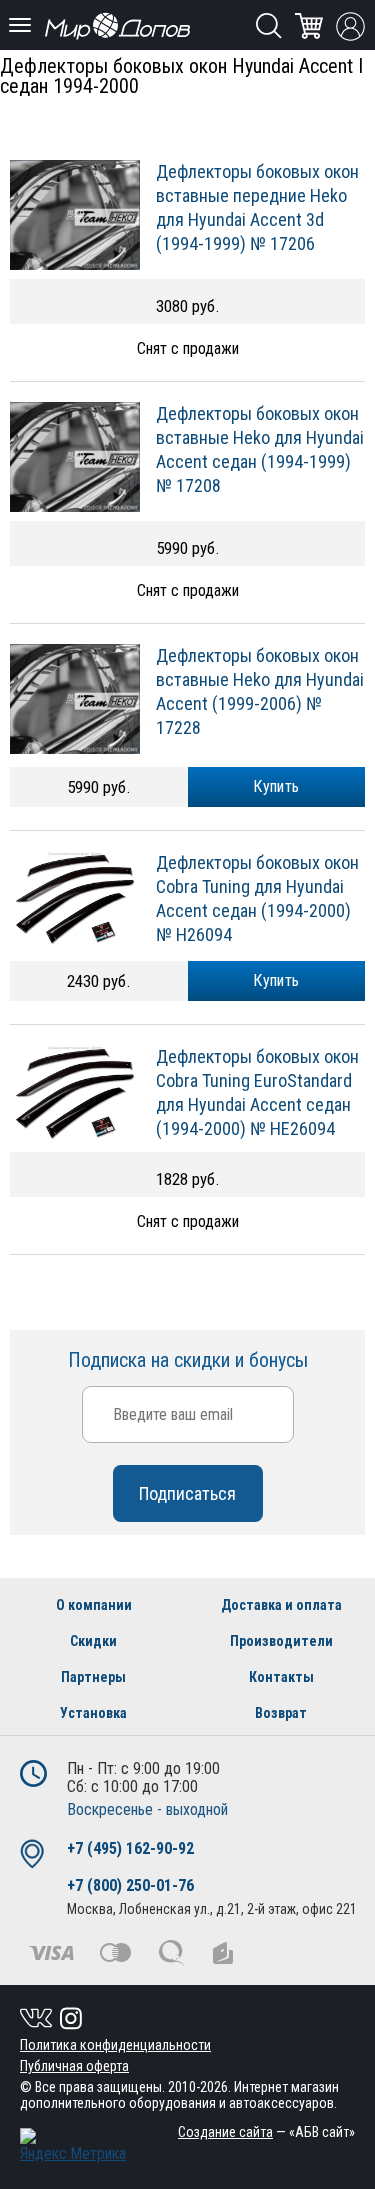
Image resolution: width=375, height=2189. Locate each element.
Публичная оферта (74, 2066)
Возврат (281, 1713)
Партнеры (93, 1677)
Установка (93, 1713)
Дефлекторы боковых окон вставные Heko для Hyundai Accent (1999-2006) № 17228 (260, 691)
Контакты (281, 1677)
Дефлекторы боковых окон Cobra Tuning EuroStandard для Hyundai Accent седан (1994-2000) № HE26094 (257, 1092)
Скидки (93, 1641)
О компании (94, 1605)
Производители (281, 1641)
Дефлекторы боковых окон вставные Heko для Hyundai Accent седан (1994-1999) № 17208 (260, 449)
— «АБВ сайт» (266, 2132)
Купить (276, 786)
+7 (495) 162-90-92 (130, 1848)
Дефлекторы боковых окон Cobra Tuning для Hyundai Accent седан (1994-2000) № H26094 (257, 898)
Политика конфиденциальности (115, 2045)
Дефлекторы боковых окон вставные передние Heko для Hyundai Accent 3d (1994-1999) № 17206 (257, 207)
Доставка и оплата (281, 1605)
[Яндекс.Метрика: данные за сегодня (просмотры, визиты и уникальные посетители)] (73, 2145)
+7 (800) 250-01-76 (130, 1885)
